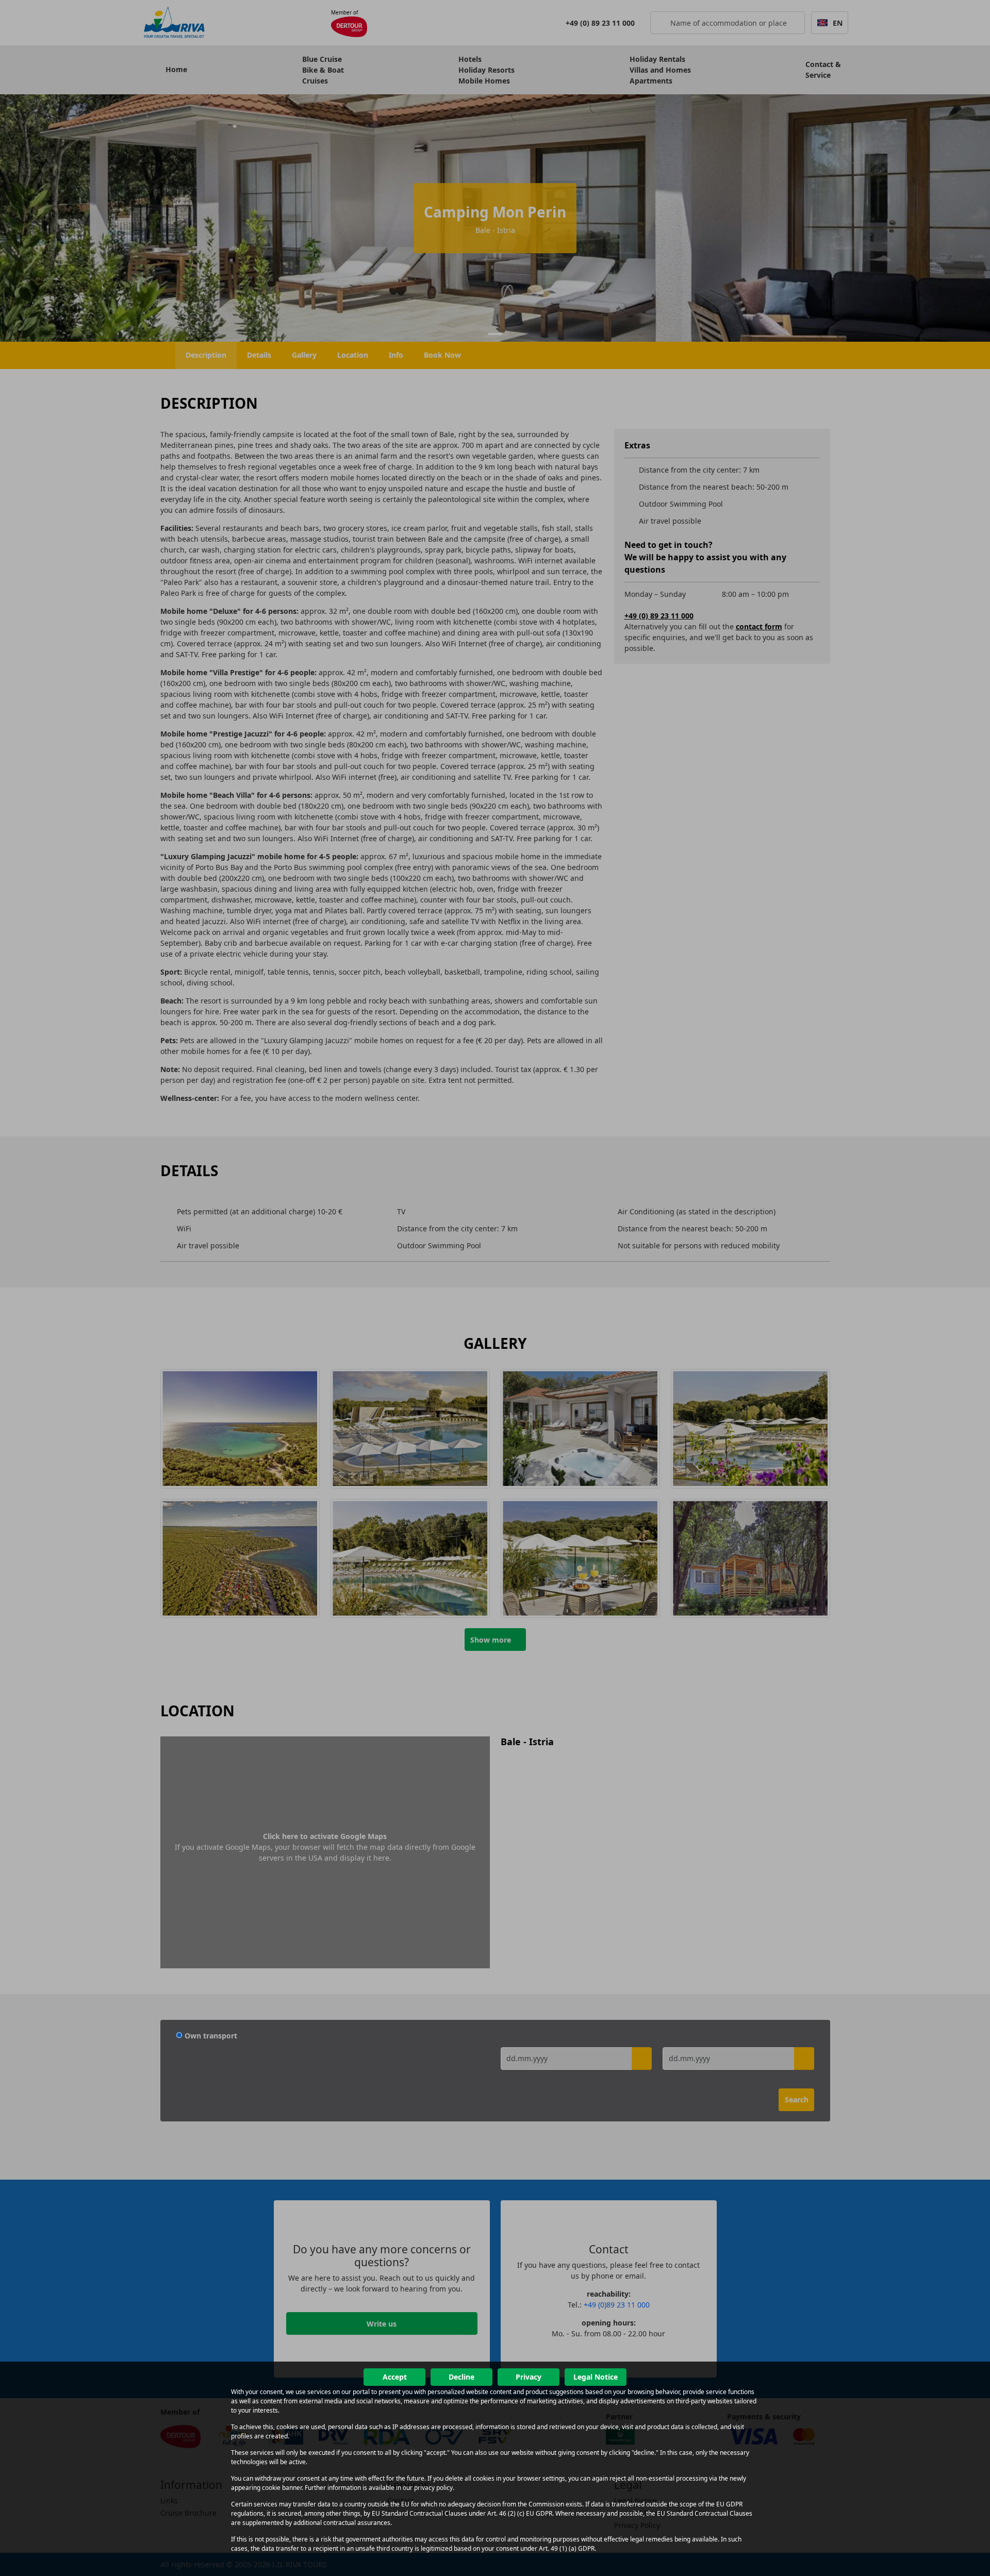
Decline (461, 2377)
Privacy (529, 2377)
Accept (395, 2377)
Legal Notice (596, 2377)
